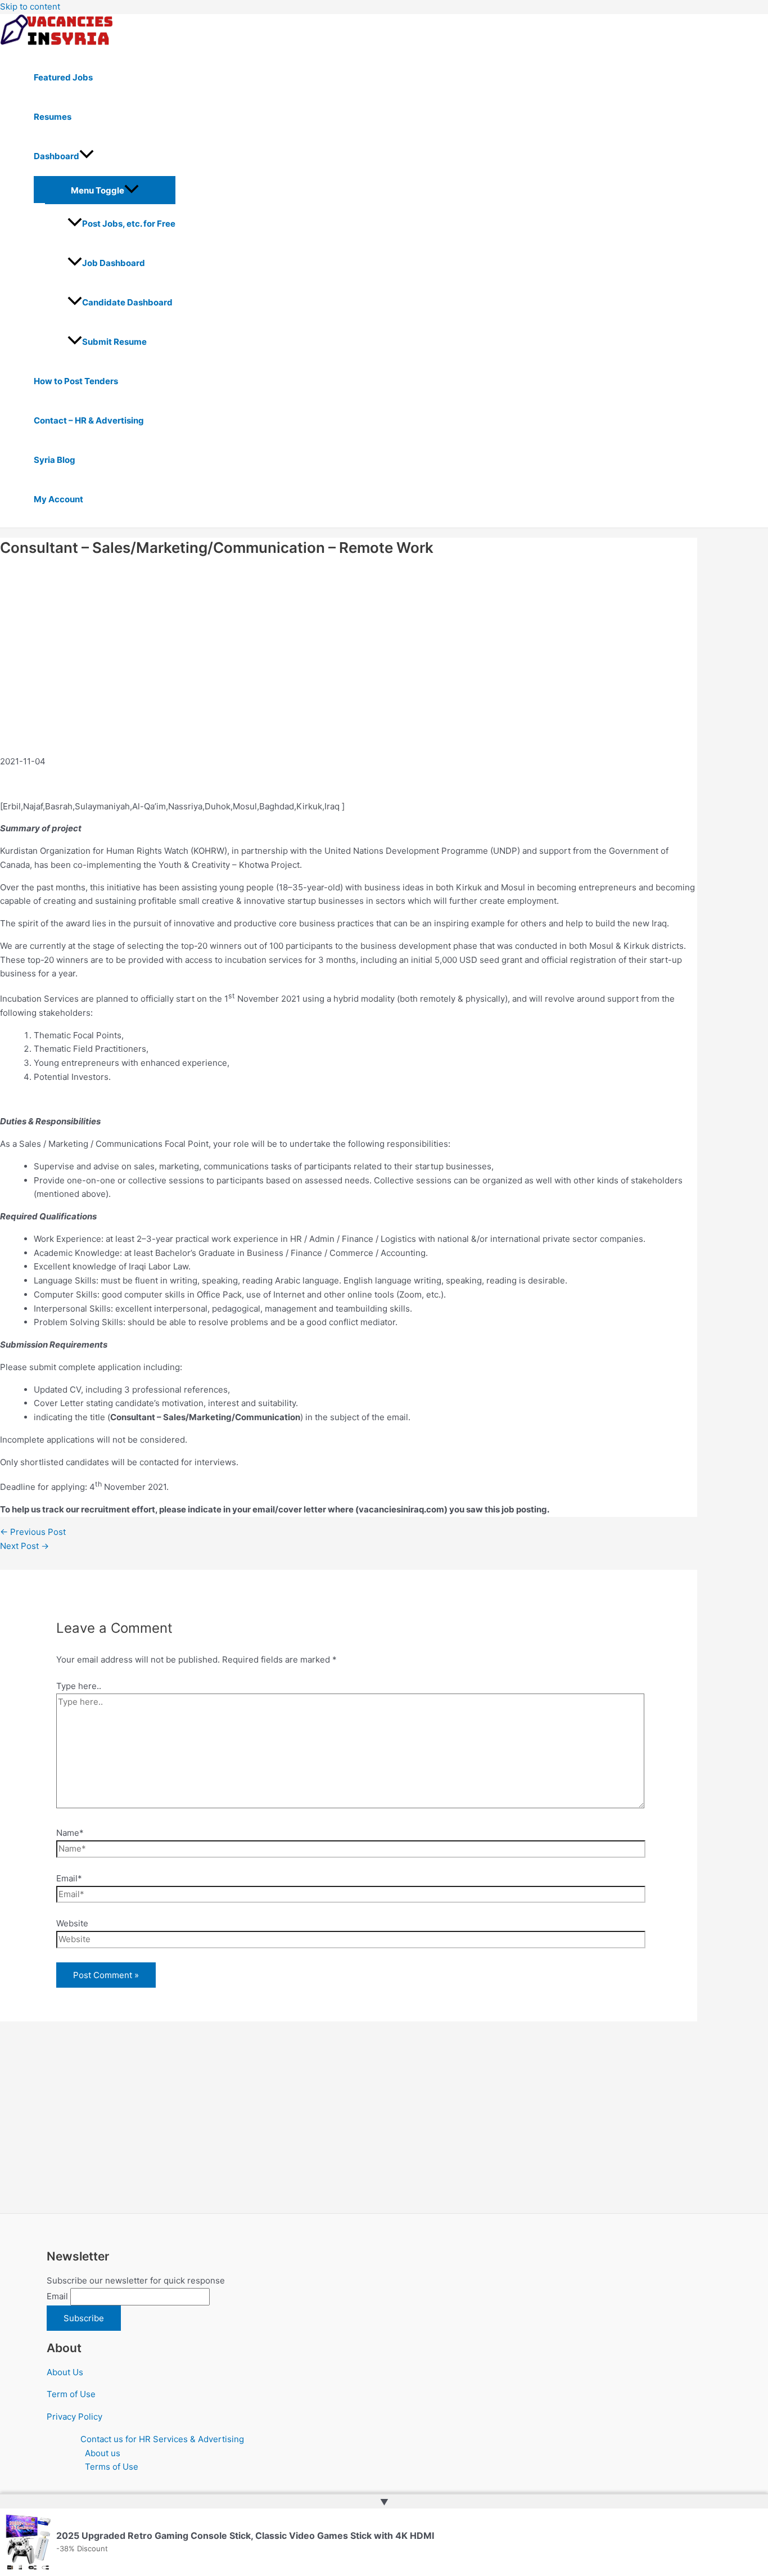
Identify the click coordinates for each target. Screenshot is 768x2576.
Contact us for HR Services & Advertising (162, 2439)
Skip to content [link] (30, 6)
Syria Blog (55, 460)
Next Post (24, 1546)
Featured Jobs (63, 77)
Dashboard (57, 156)
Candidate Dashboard (127, 302)
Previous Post (33, 1532)
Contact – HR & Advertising (89, 420)
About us (103, 2453)
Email (57, 2296)
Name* (70, 1833)
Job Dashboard (114, 263)
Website (72, 1923)
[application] (87, 156)
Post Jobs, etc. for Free (129, 224)
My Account (58, 499)
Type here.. (79, 1686)
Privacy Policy (74, 2417)
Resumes (53, 117)
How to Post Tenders (76, 381)
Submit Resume (114, 342)
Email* (69, 1878)
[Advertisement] (217, 668)
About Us (65, 2372)
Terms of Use (112, 2467)
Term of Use (71, 2394)
